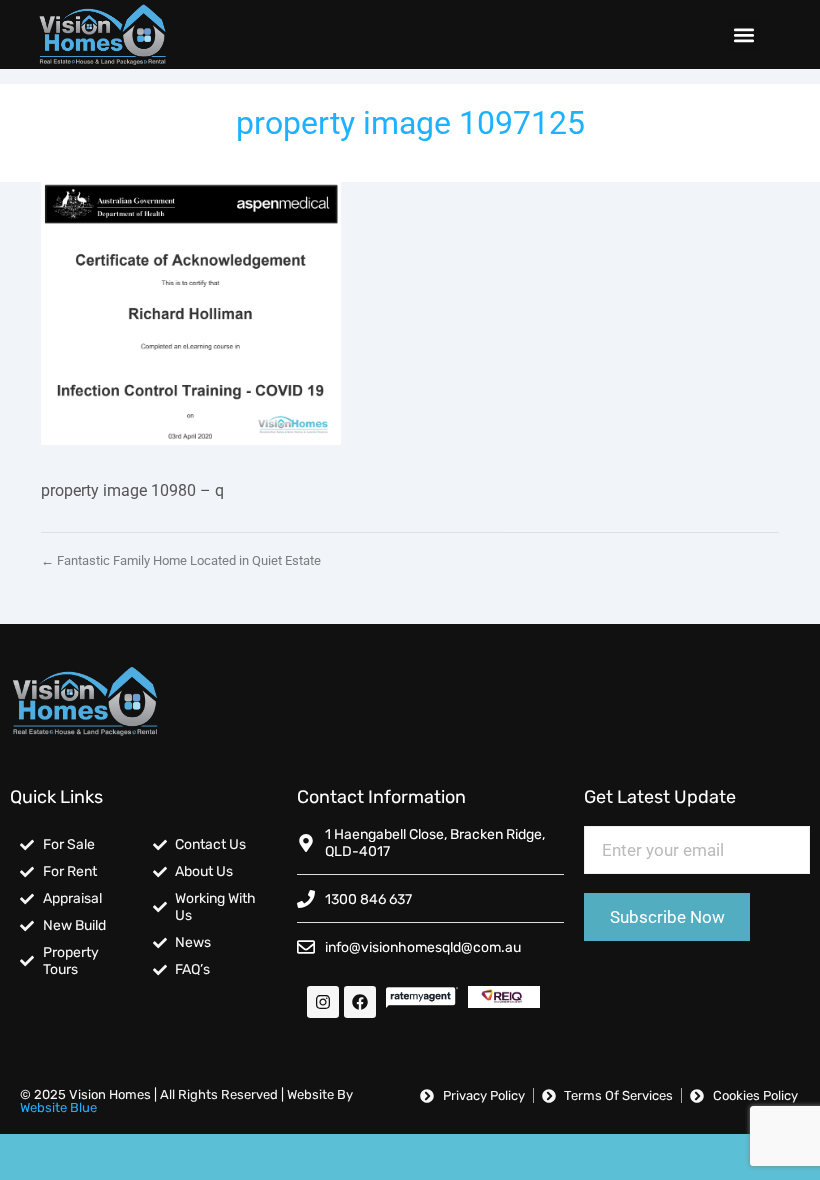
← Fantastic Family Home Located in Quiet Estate (181, 560)
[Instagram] (323, 1002)
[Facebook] (360, 1002)
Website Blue (58, 1107)
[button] (743, 34)
